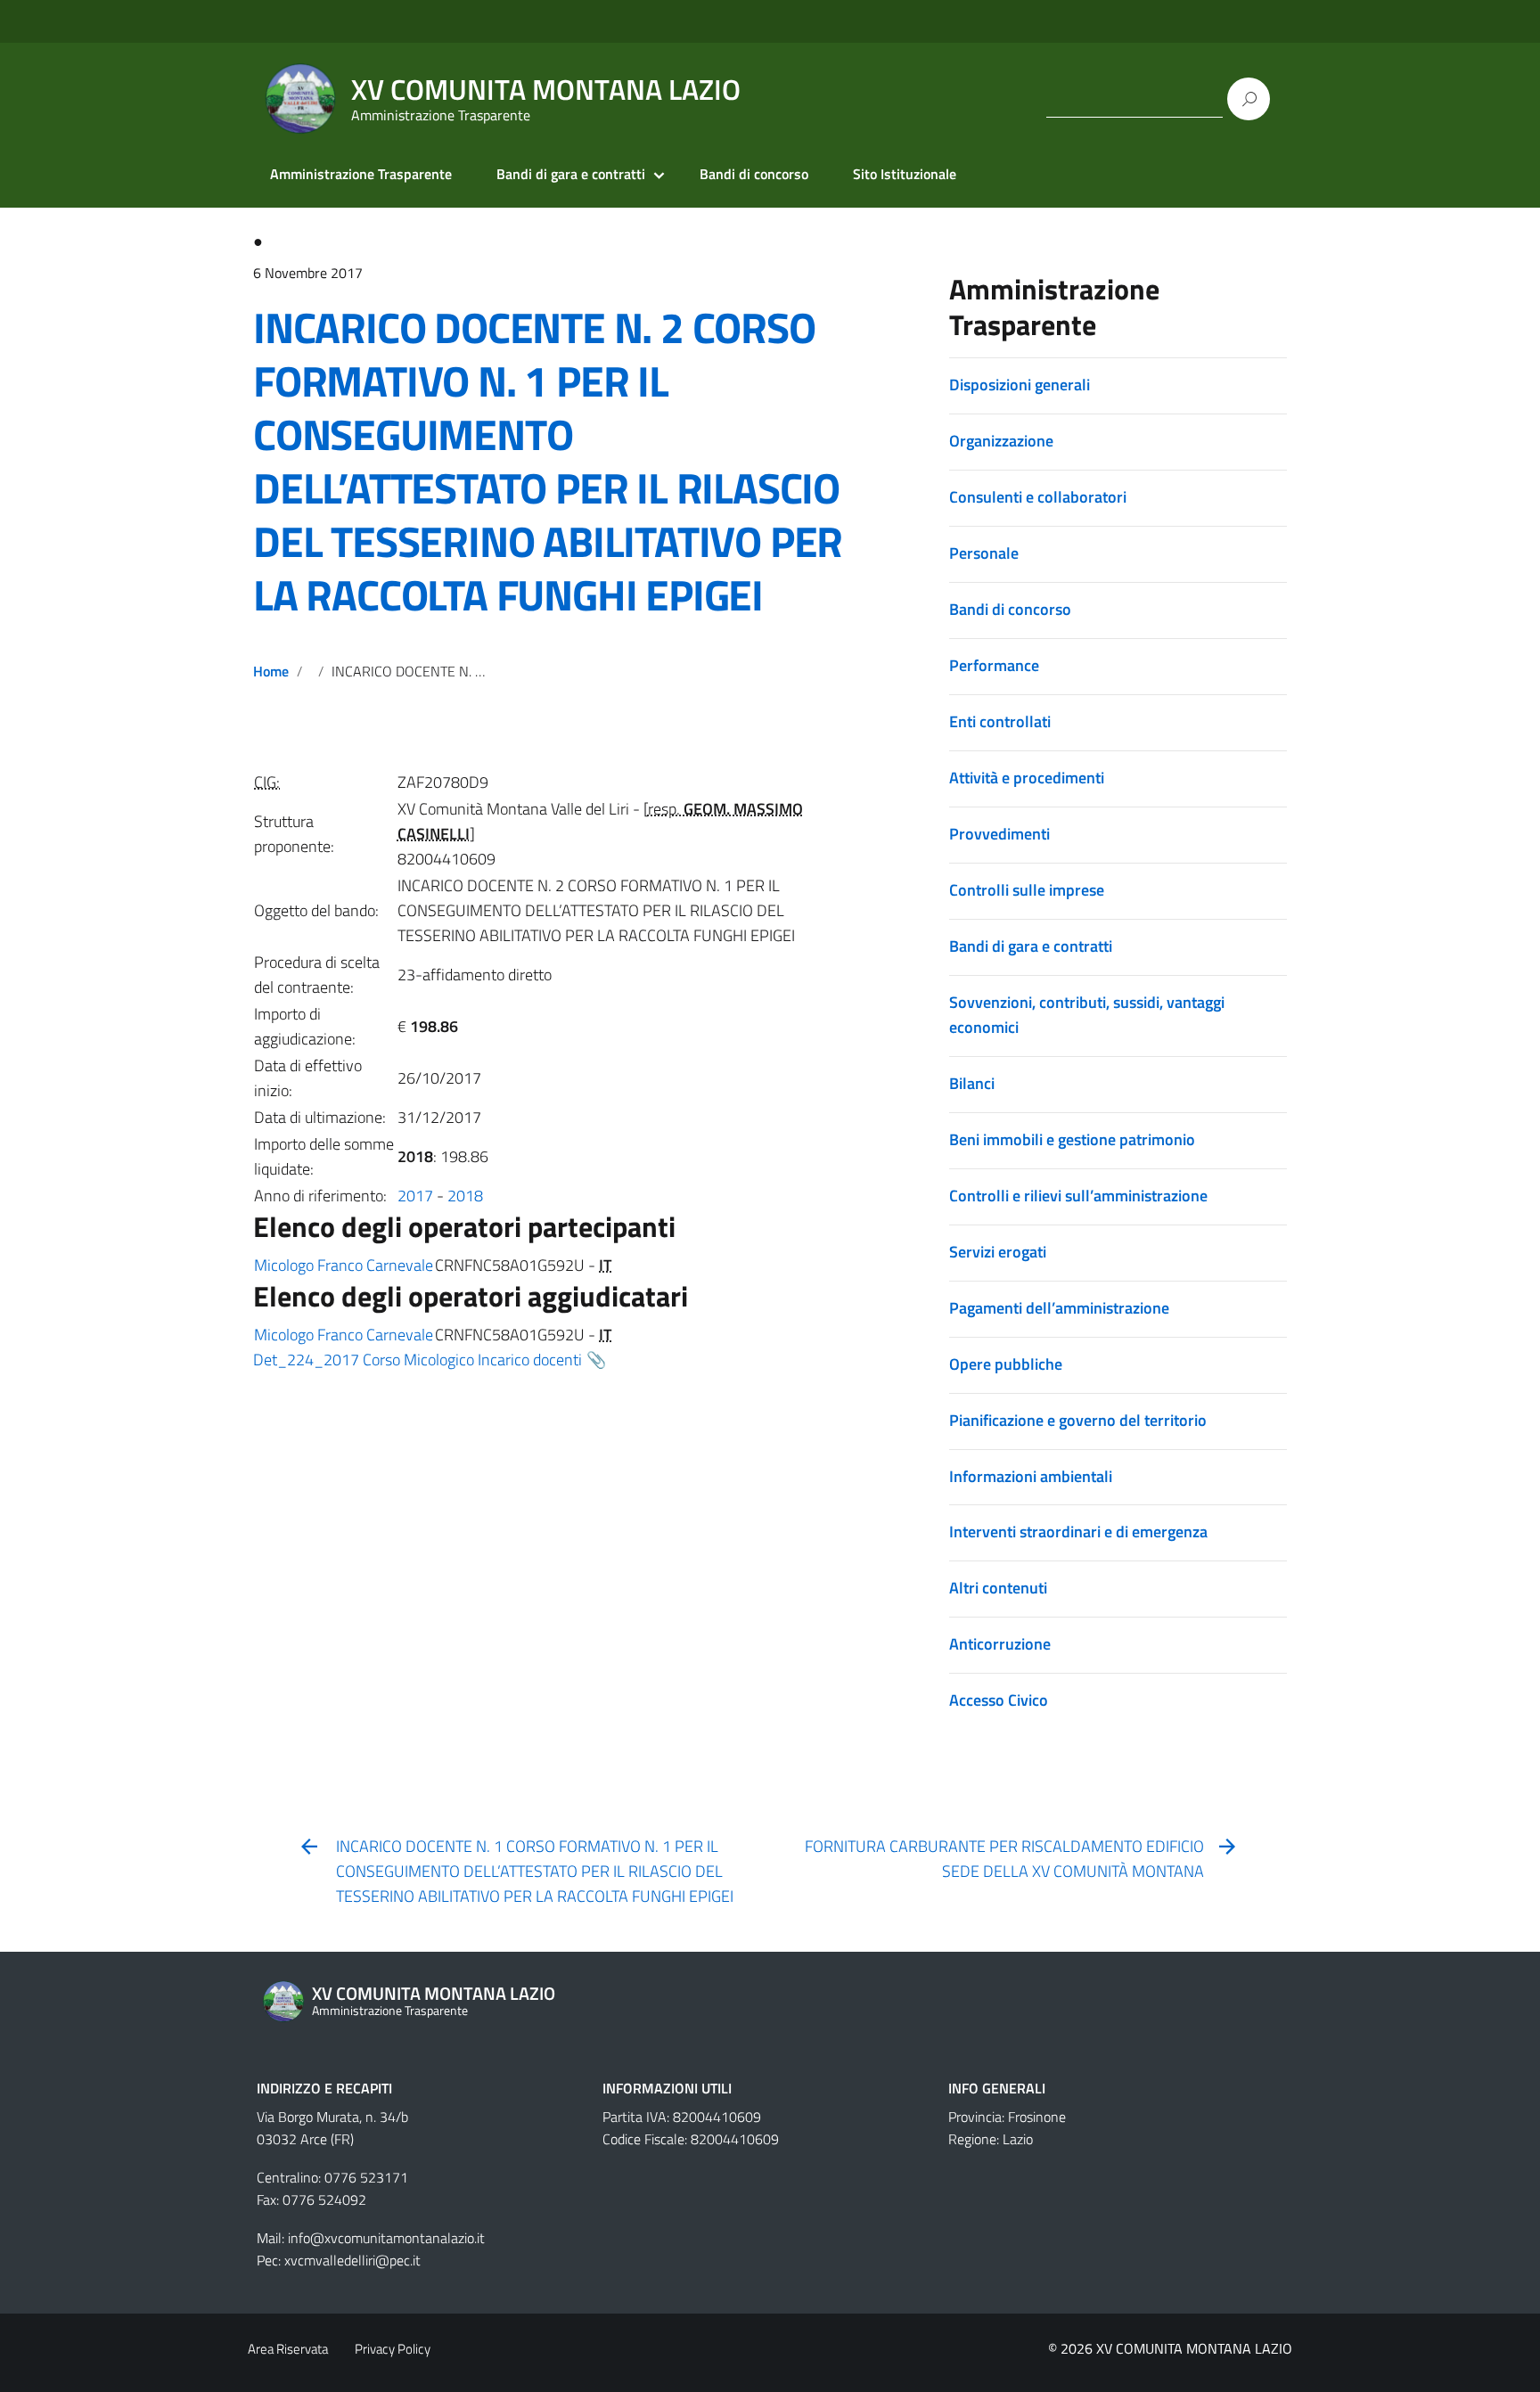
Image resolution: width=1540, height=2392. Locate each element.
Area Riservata (288, 2349)
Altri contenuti (998, 1588)
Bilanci (972, 1083)
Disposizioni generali (1020, 385)
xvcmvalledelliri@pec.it (352, 2260)
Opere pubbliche (1006, 1364)
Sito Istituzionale (905, 174)
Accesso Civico (999, 1700)
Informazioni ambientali (1031, 1476)
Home (271, 671)
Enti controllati (1000, 721)
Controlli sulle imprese (1027, 890)
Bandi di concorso (754, 174)
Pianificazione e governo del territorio (1078, 1420)
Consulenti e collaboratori (1038, 497)
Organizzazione (1001, 441)
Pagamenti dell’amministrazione (1059, 1308)
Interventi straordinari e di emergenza (1078, 1532)
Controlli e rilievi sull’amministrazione (1078, 1196)
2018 (465, 1196)
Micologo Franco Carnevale (344, 1265)
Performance (994, 665)
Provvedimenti (999, 834)
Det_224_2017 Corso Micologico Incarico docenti (418, 1360)
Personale (984, 553)
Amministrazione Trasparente (361, 174)
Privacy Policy (393, 2349)
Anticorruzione (1000, 1644)
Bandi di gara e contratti (571, 174)
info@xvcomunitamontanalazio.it (386, 2238)
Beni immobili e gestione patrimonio (1072, 1139)
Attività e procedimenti (1027, 778)
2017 (415, 1196)
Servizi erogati (998, 1252)
